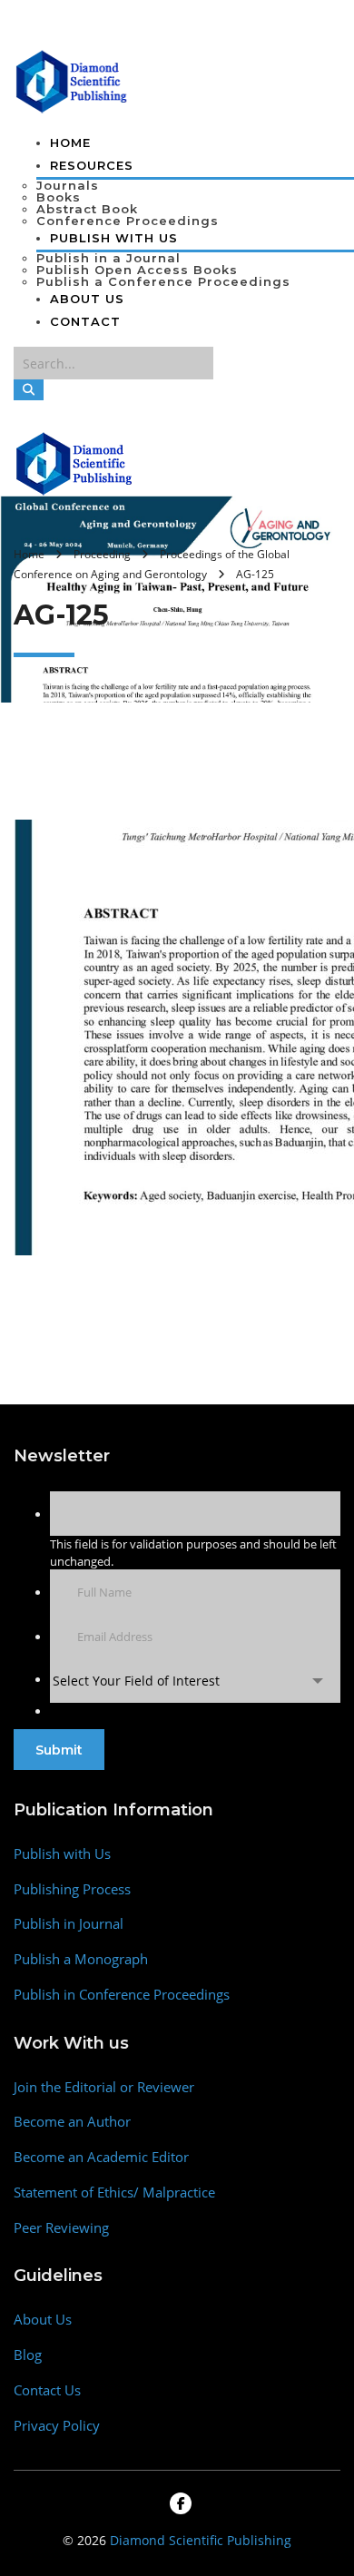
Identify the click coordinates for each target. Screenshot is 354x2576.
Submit (59, 1750)
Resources (92, 165)
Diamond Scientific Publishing (201, 2540)
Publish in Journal (69, 1924)
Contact (85, 321)
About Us (87, 299)
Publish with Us (62, 1854)
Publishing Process (72, 1889)
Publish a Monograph (81, 1959)
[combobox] (195, 1681)
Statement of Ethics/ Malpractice (114, 2193)
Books (59, 197)
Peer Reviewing (61, 2228)
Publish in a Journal (108, 258)
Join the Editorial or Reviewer (104, 2087)
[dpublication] (72, 80)
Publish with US (114, 238)
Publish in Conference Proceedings (122, 1995)
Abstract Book (87, 209)
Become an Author (72, 2122)
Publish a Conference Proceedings (163, 281)
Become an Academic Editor (101, 2157)
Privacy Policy (57, 2426)
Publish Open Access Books (137, 270)
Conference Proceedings (128, 221)
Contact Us (47, 2390)
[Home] (75, 462)
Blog (28, 2355)
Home (70, 143)
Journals (68, 185)
